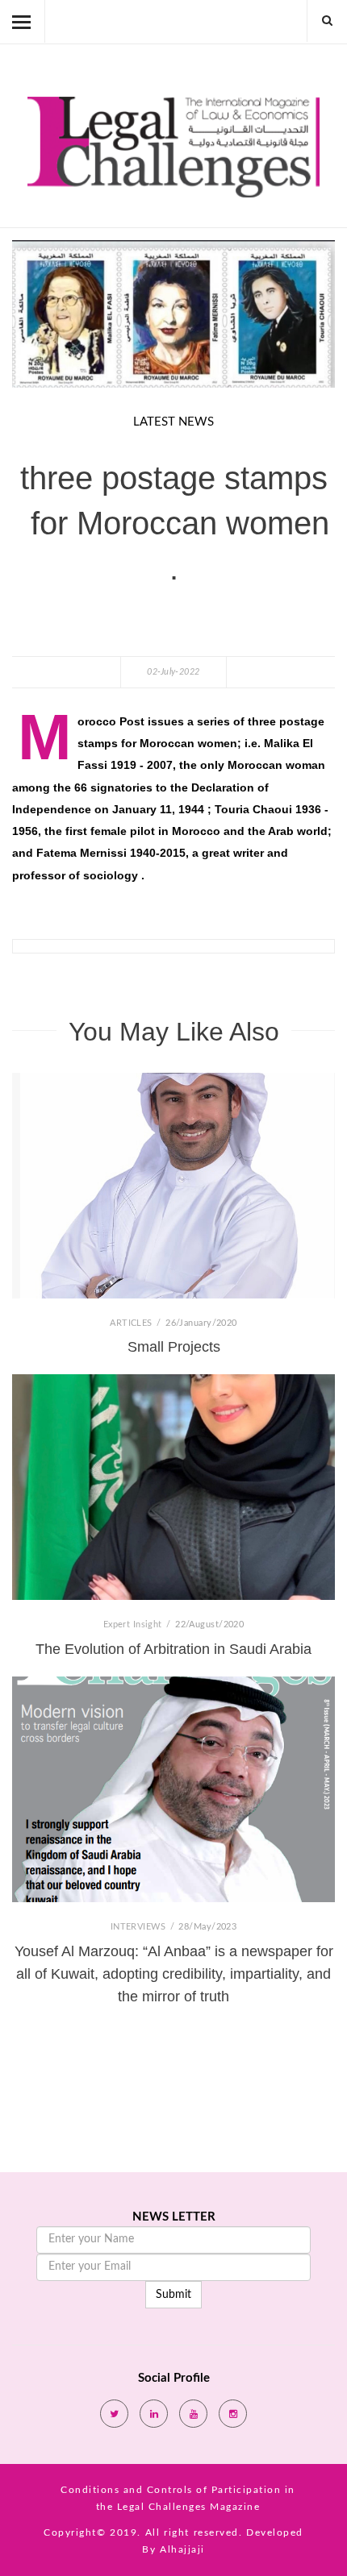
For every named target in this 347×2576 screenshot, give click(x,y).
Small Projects (174, 1347)
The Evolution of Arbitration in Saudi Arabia (173, 1649)
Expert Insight (134, 1625)
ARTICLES (132, 1323)
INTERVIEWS (140, 1927)
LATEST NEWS (173, 422)
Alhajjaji (182, 2549)
